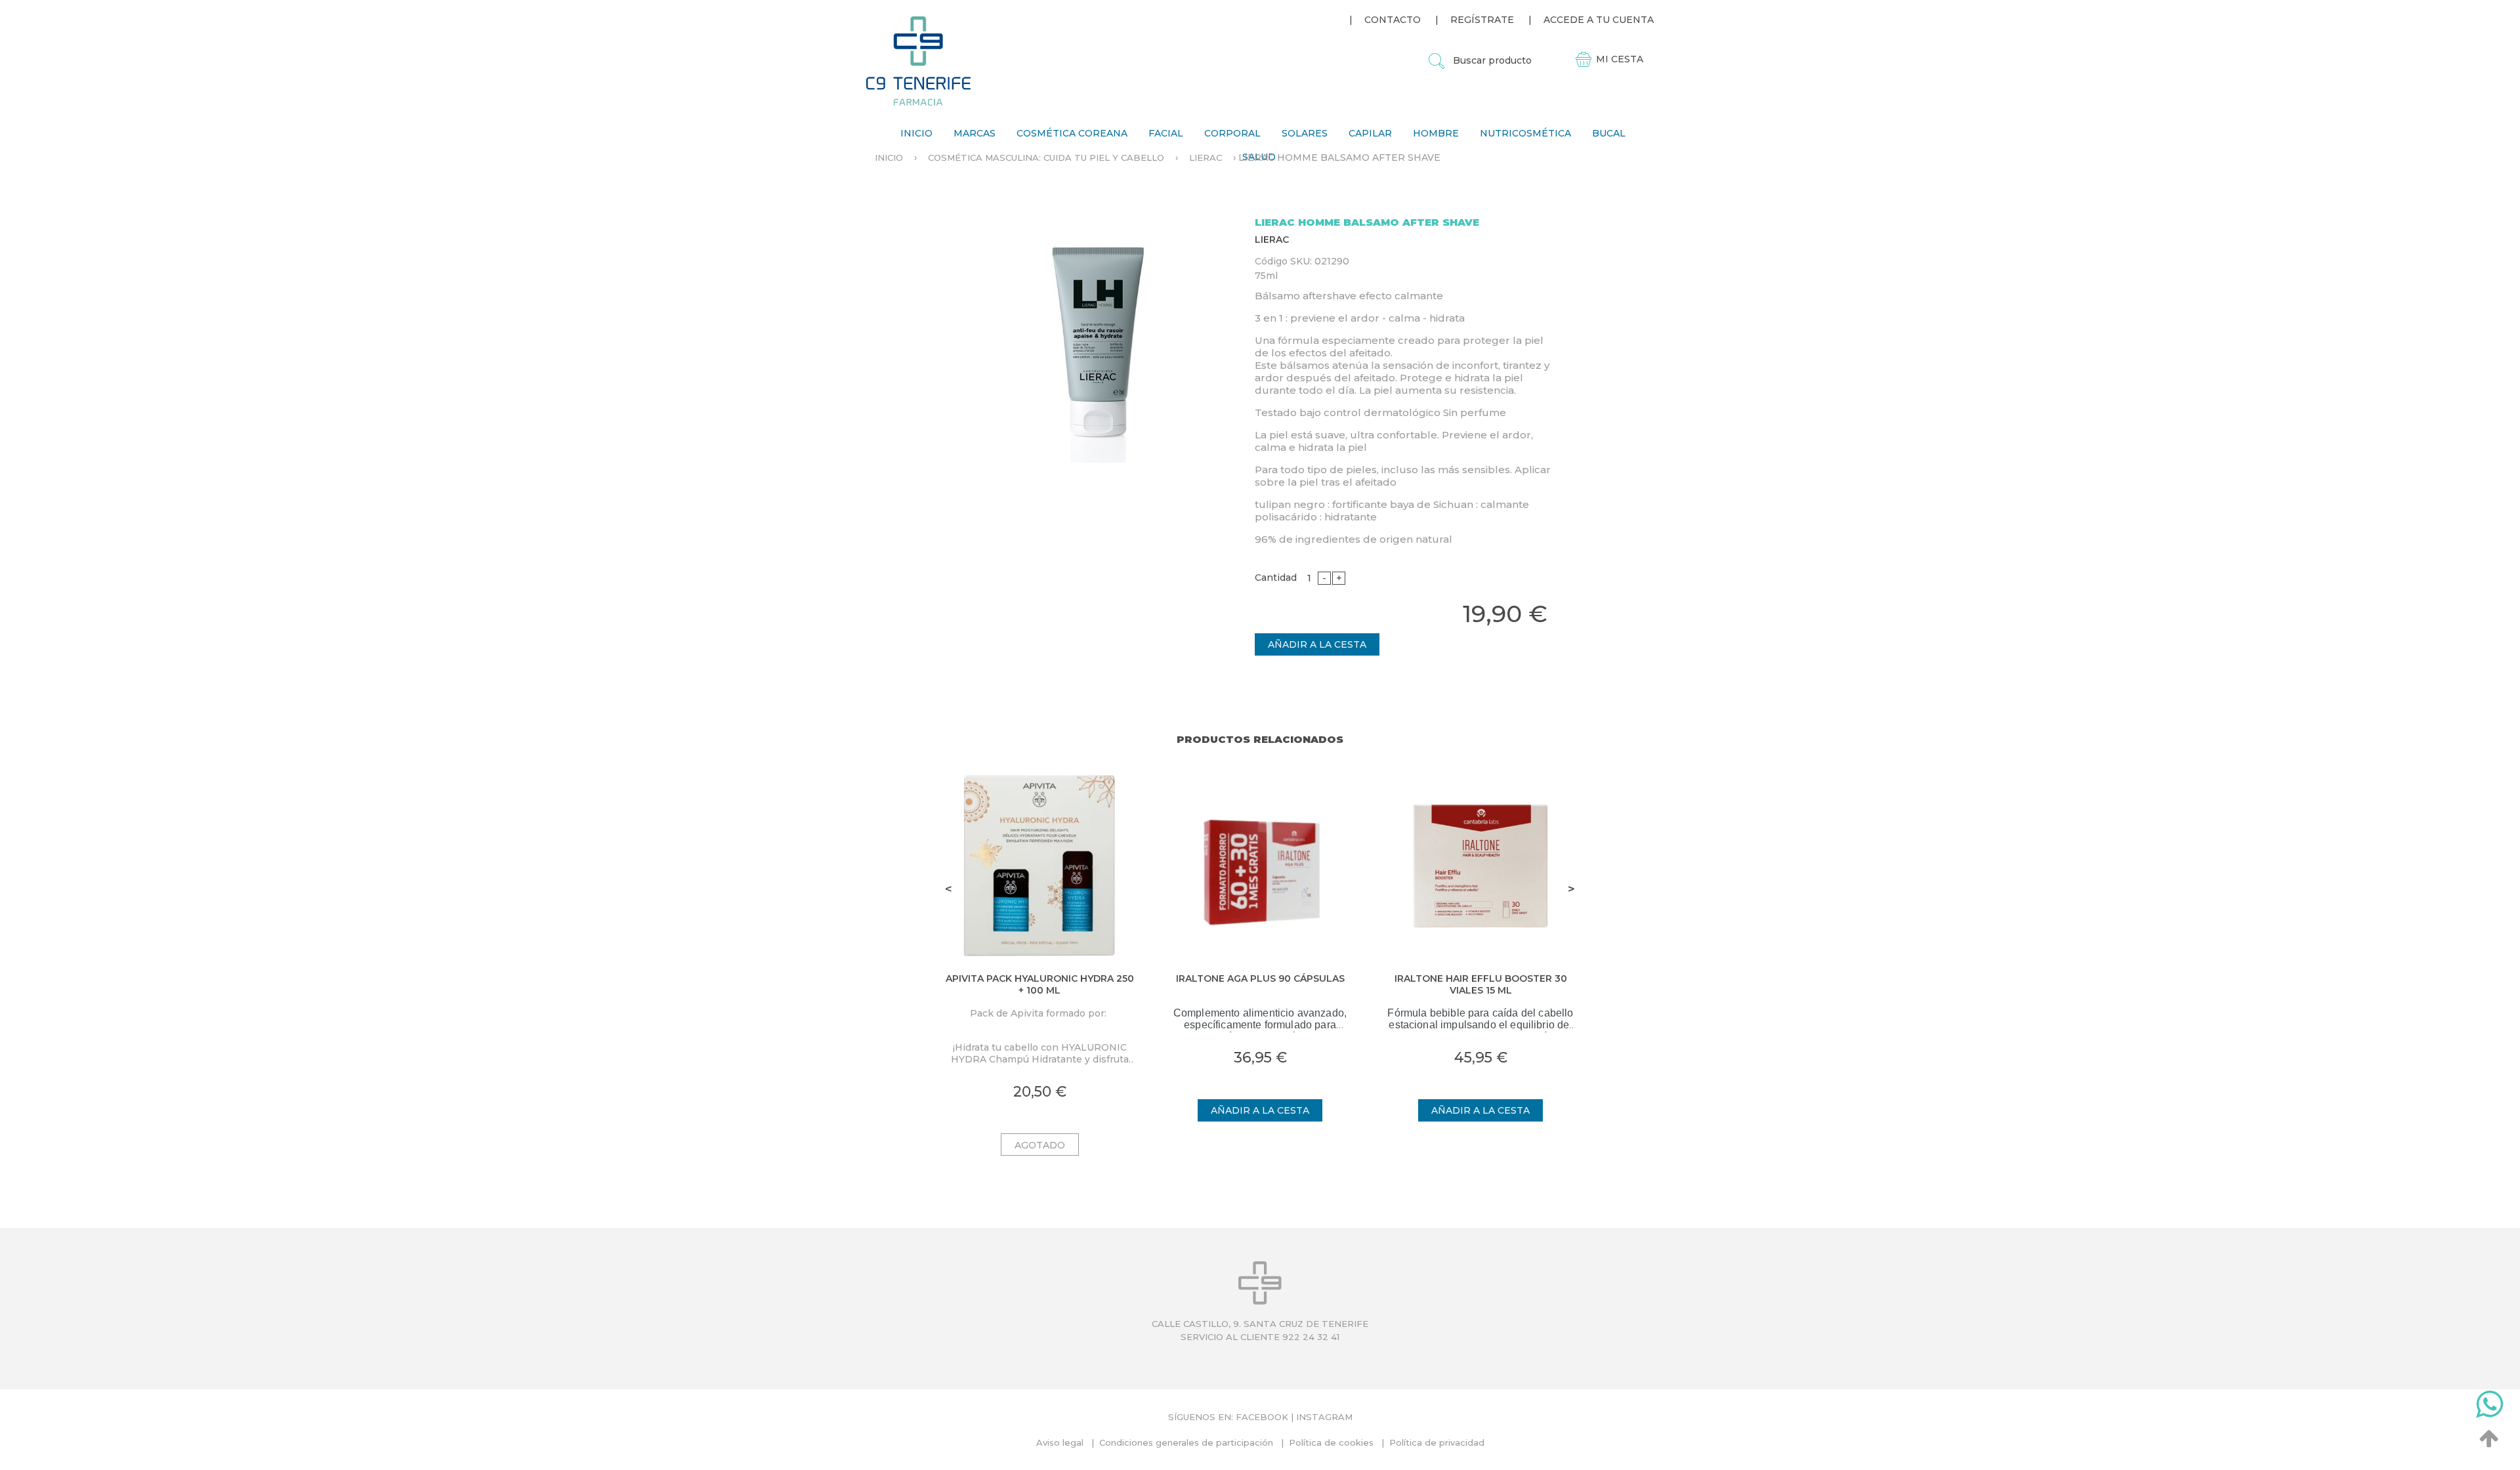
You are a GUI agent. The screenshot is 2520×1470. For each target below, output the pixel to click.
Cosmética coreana (1072, 133)
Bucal (1609, 133)
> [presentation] (1571, 889)
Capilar (1370, 133)
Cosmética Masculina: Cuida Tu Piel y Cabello (1046, 157)
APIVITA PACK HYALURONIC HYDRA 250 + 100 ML (1040, 984)
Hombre (1436, 133)
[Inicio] (918, 61)
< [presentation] (949, 889)
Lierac (1206, 157)
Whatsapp (2489, 1407)
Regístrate (1482, 20)
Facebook (1262, 1417)
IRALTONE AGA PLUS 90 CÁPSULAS (1260, 978)
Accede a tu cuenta (1599, 20)
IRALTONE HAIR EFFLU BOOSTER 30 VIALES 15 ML (1481, 984)
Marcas (975, 133)
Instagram (1324, 1417)
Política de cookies (1331, 1442)
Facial (1166, 133)
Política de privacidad (1437, 1442)
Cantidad (1276, 577)
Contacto (1393, 20)
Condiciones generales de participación (1186, 1442)
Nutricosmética (1525, 133)
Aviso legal (1060, 1442)
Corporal (1232, 133)
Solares (1305, 133)
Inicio (916, 133)
